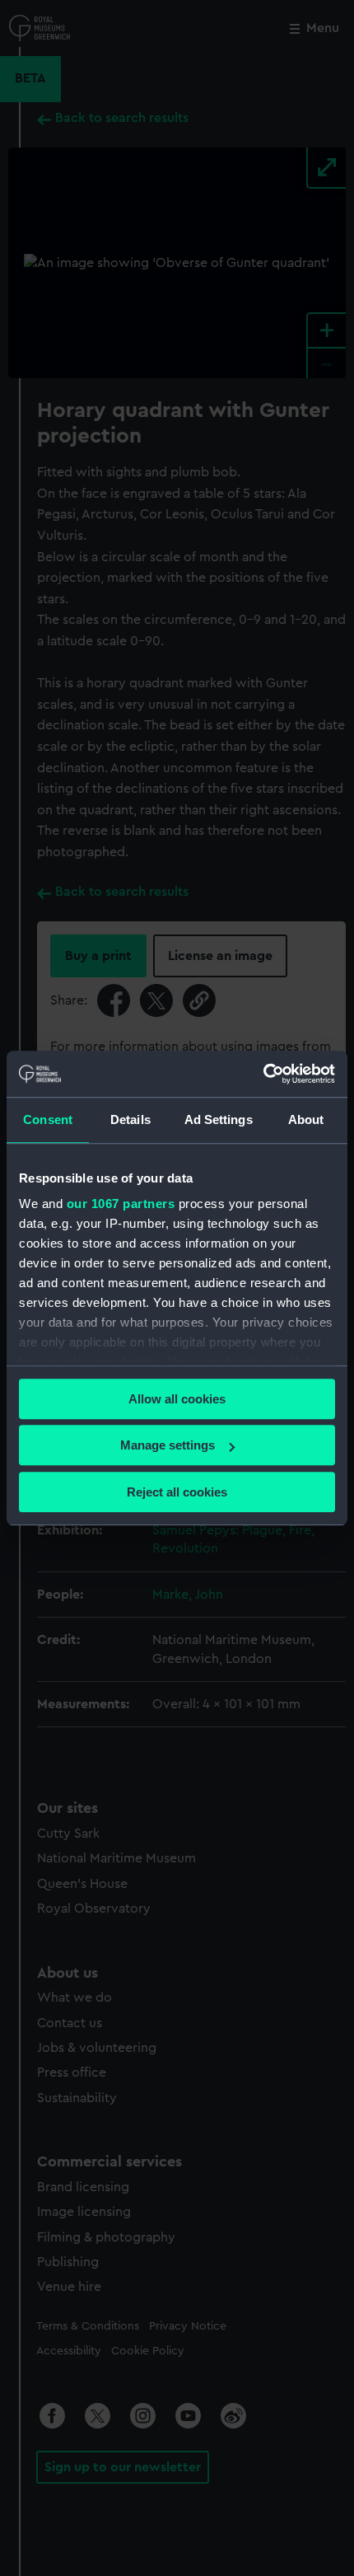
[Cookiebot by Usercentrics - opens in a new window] (263, 1074)
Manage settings (168, 1445)
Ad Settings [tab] (219, 1119)
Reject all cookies (177, 1492)
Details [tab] (130, 1119)
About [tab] (306, 1119)
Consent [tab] (48, 1119)
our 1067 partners (121, 1204)
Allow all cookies (177, 1399)
